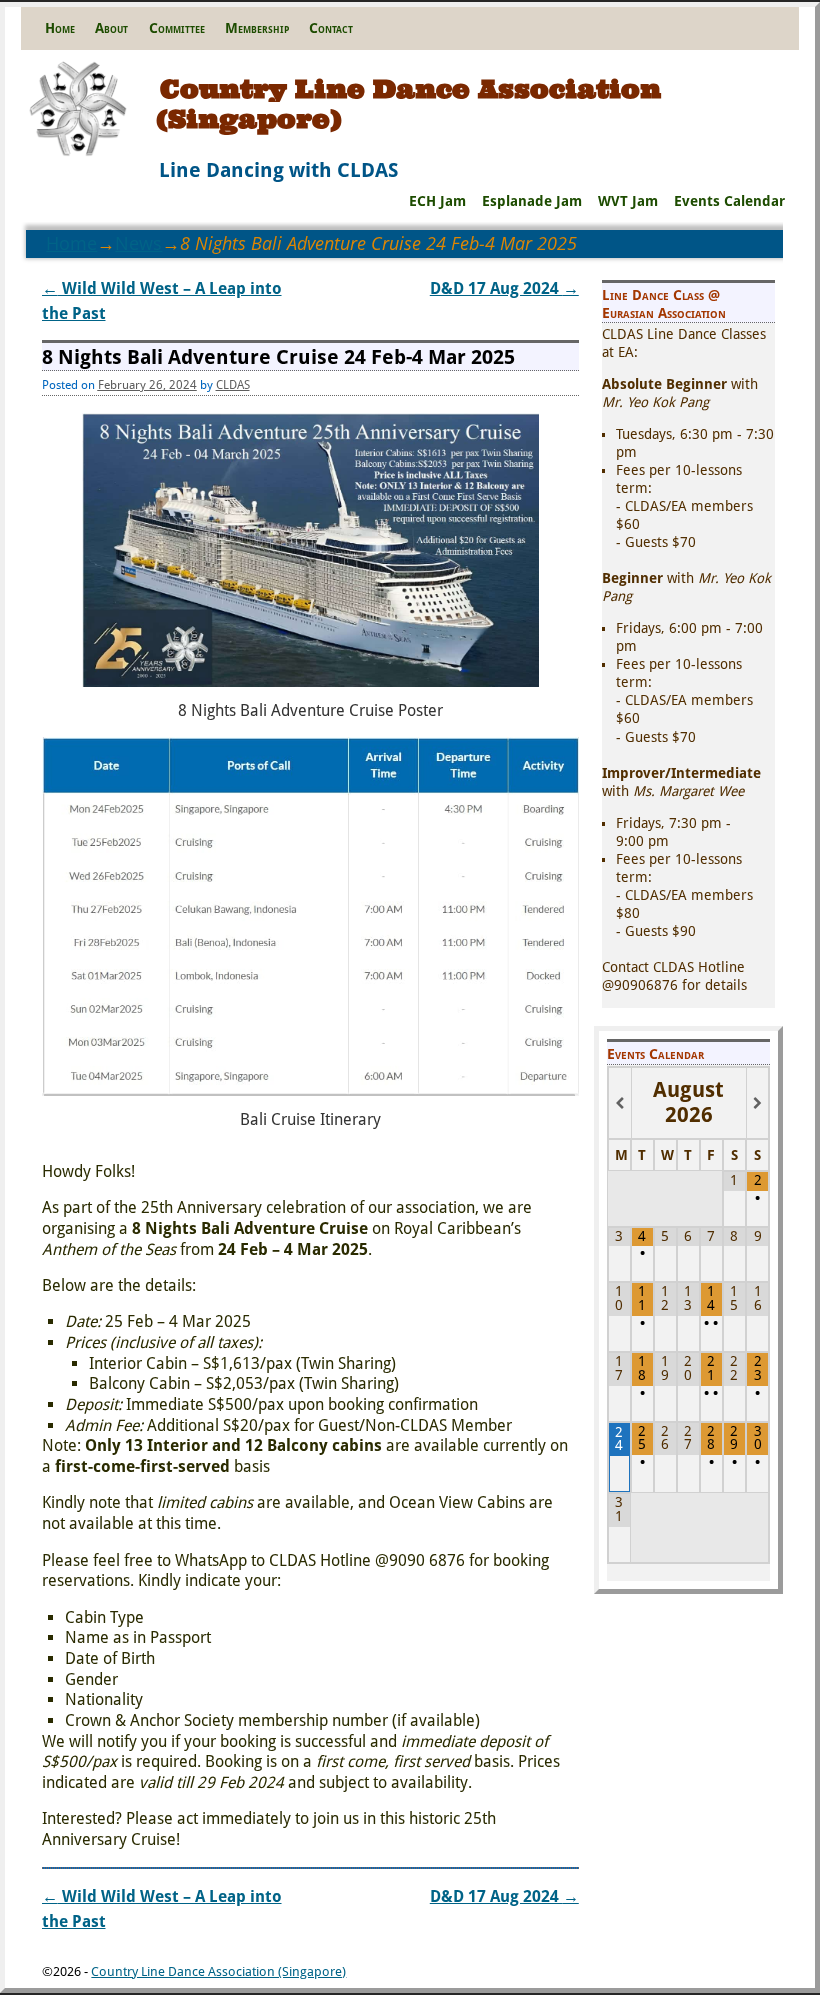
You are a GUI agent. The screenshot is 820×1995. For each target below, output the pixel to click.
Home (60, 28)
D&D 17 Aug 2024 (504, 288)
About (111, 28)
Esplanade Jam (532, 201)
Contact (331, 28)
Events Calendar (729, 201)
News (138, 243)
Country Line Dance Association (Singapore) (408, 103)
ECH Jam (437, 201)
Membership (257, 28)
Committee (177, 28)
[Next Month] (757, 1103)
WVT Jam (628, 201)
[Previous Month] (620, 1103)
